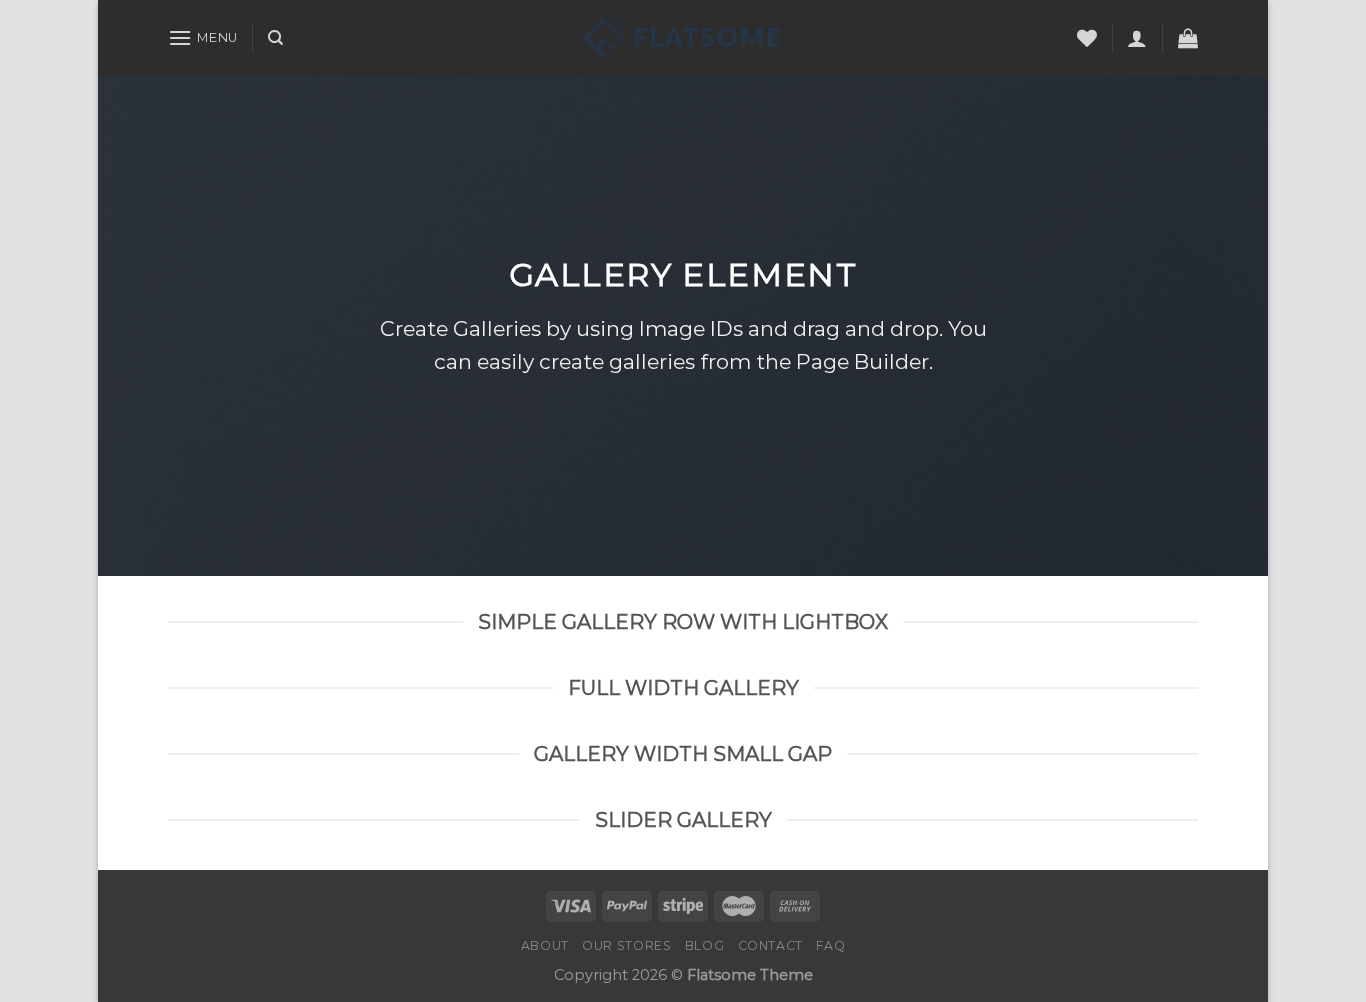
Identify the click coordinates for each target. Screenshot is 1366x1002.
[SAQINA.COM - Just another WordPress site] (683, 38)
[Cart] (1188, 38)
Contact (770, 945)
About (545, 945)
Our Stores (626, 945)
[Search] (275, 38)
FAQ (830, 945)
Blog (704, 945)
